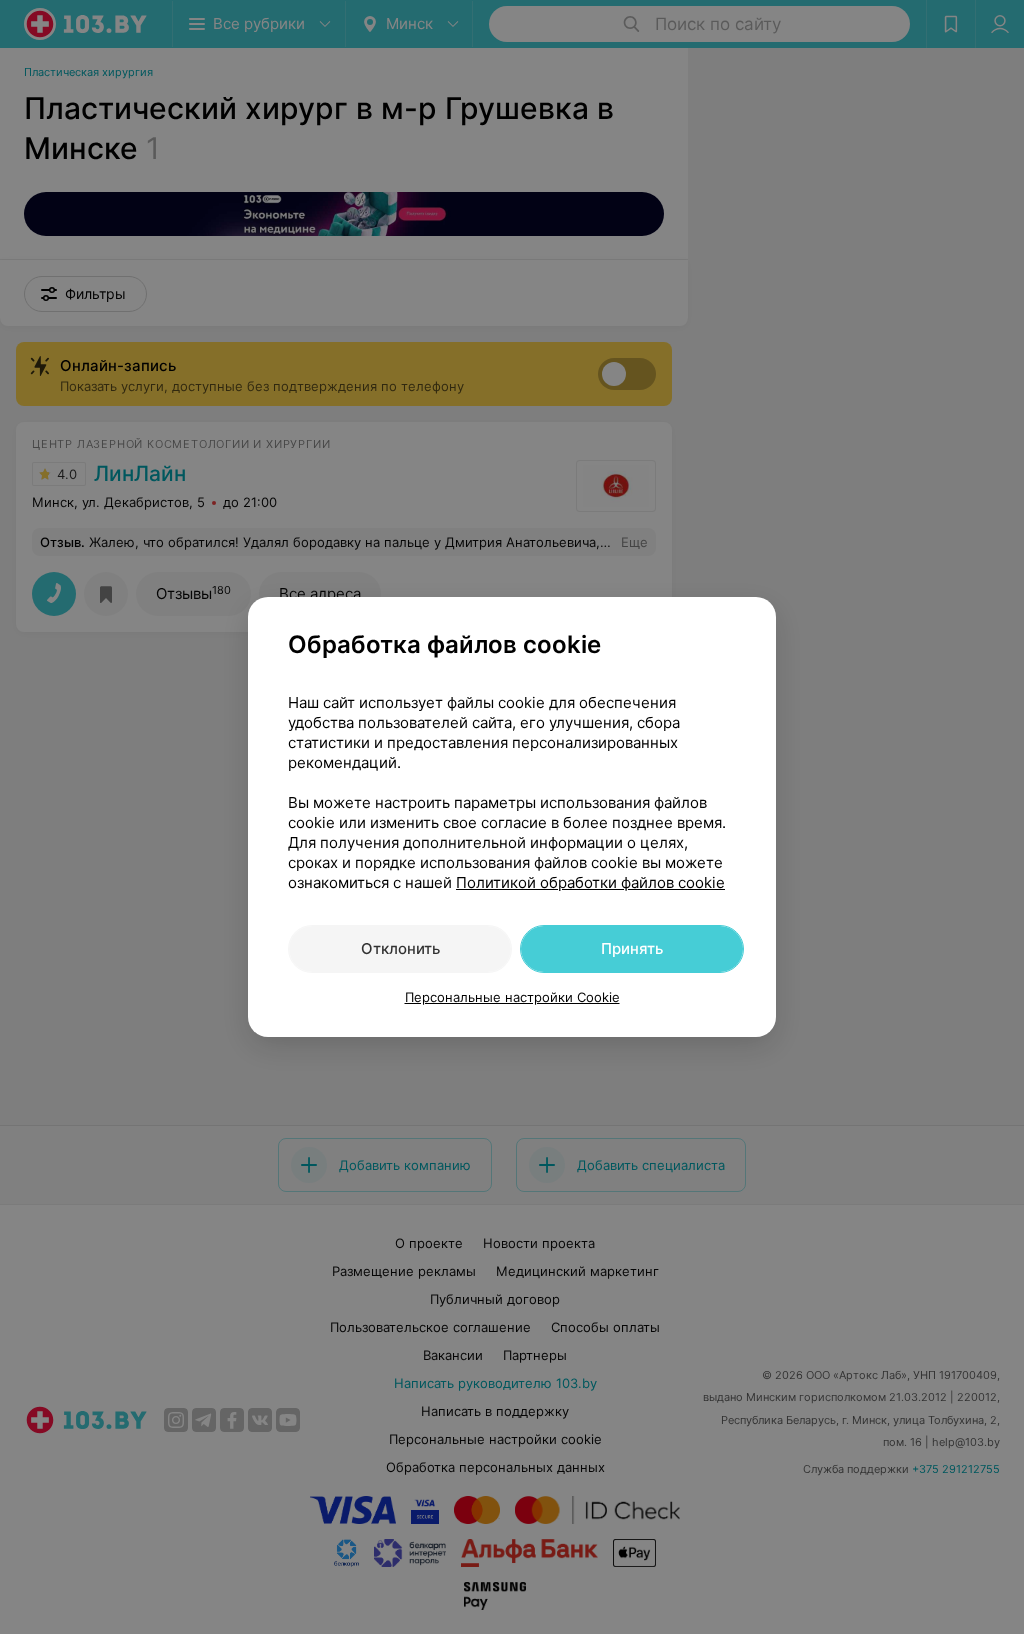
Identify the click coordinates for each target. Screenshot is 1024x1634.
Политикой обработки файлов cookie (590, 882)
